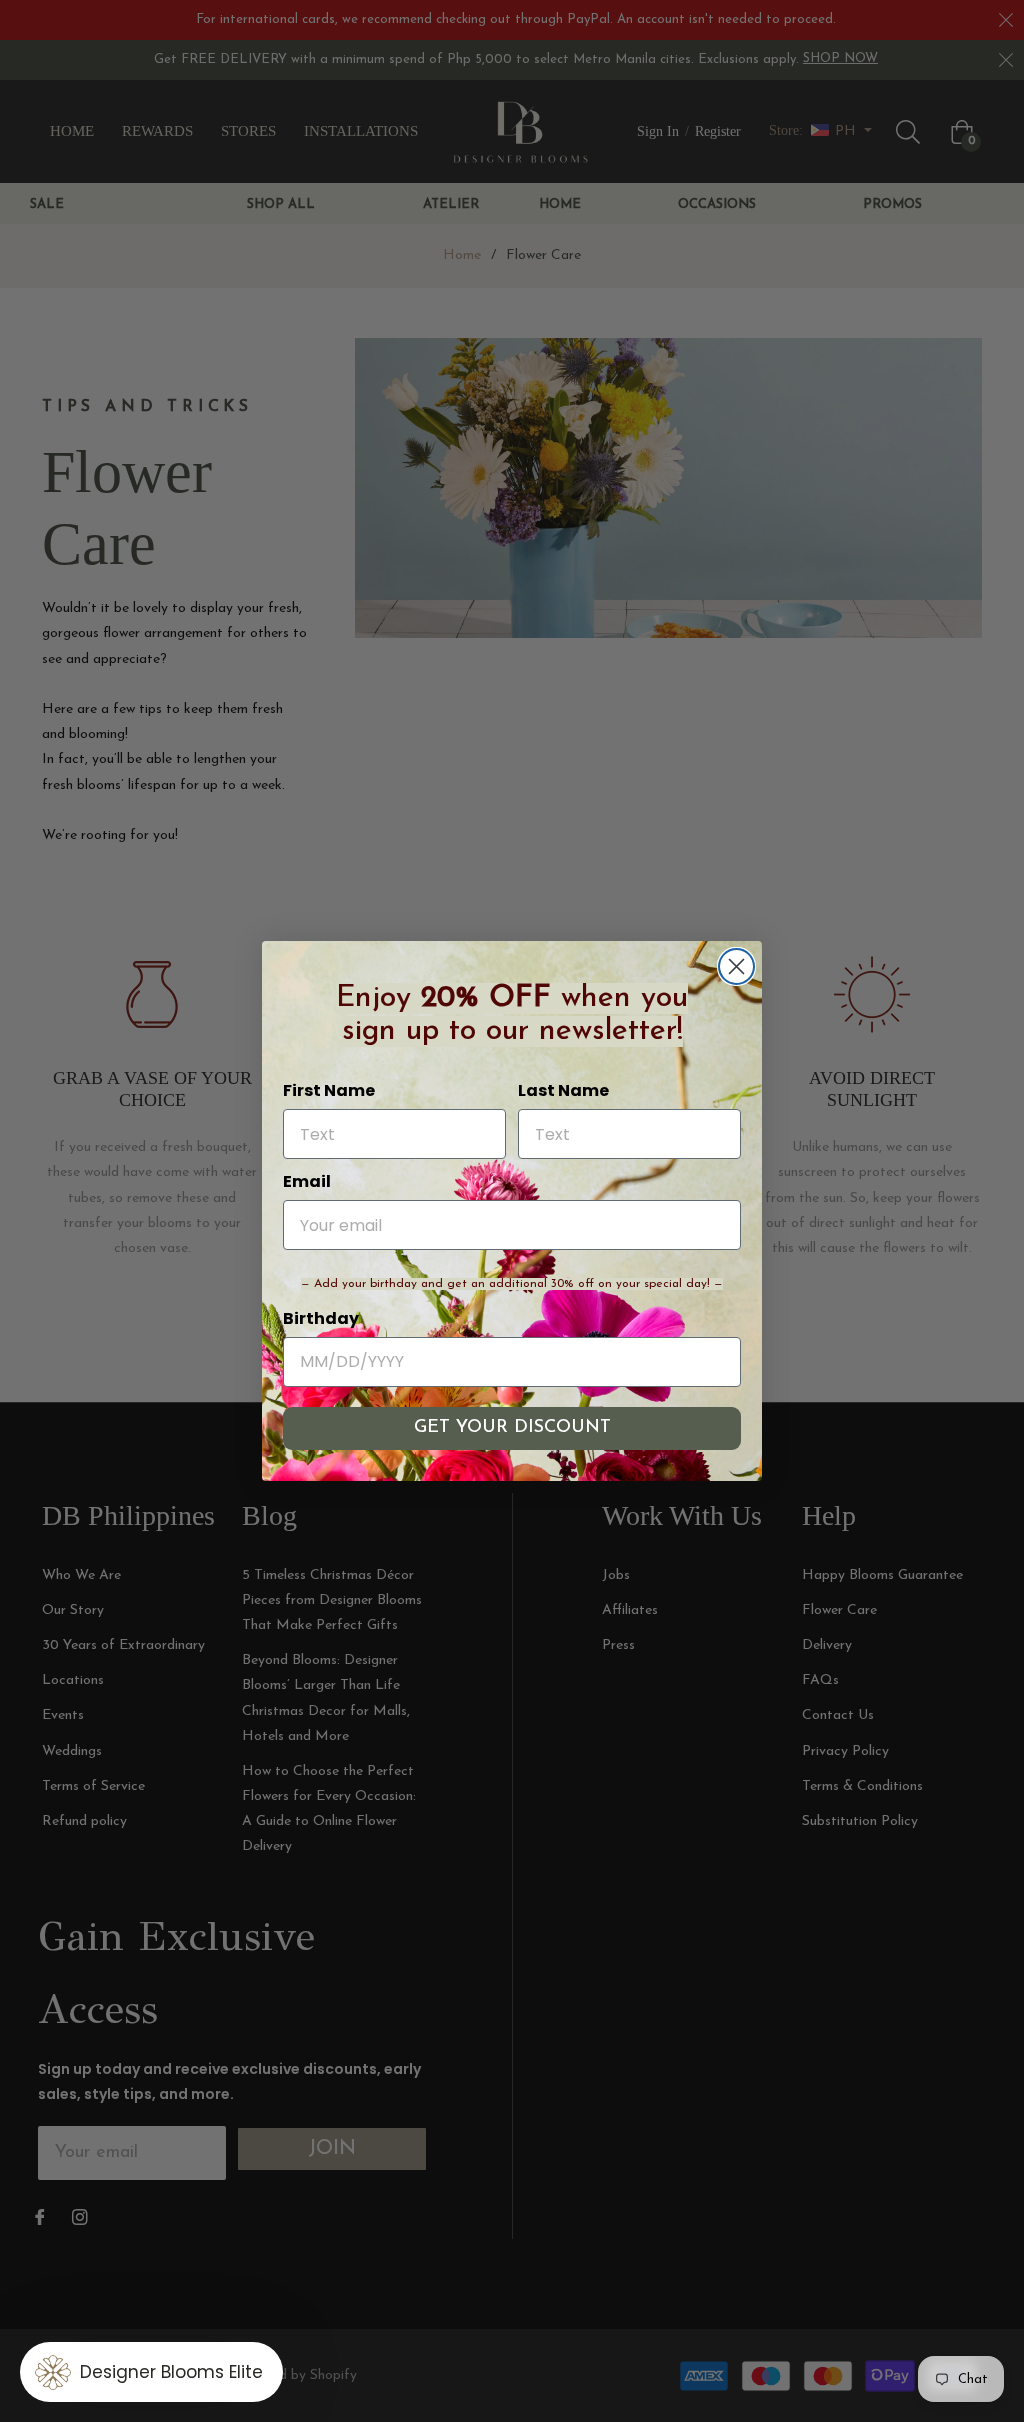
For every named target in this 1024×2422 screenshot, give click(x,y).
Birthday (321, 1318)
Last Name (563, 1090)
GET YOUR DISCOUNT (512, 1428)
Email (307, 1181)
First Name (329, 1090)
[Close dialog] (736, 966)
